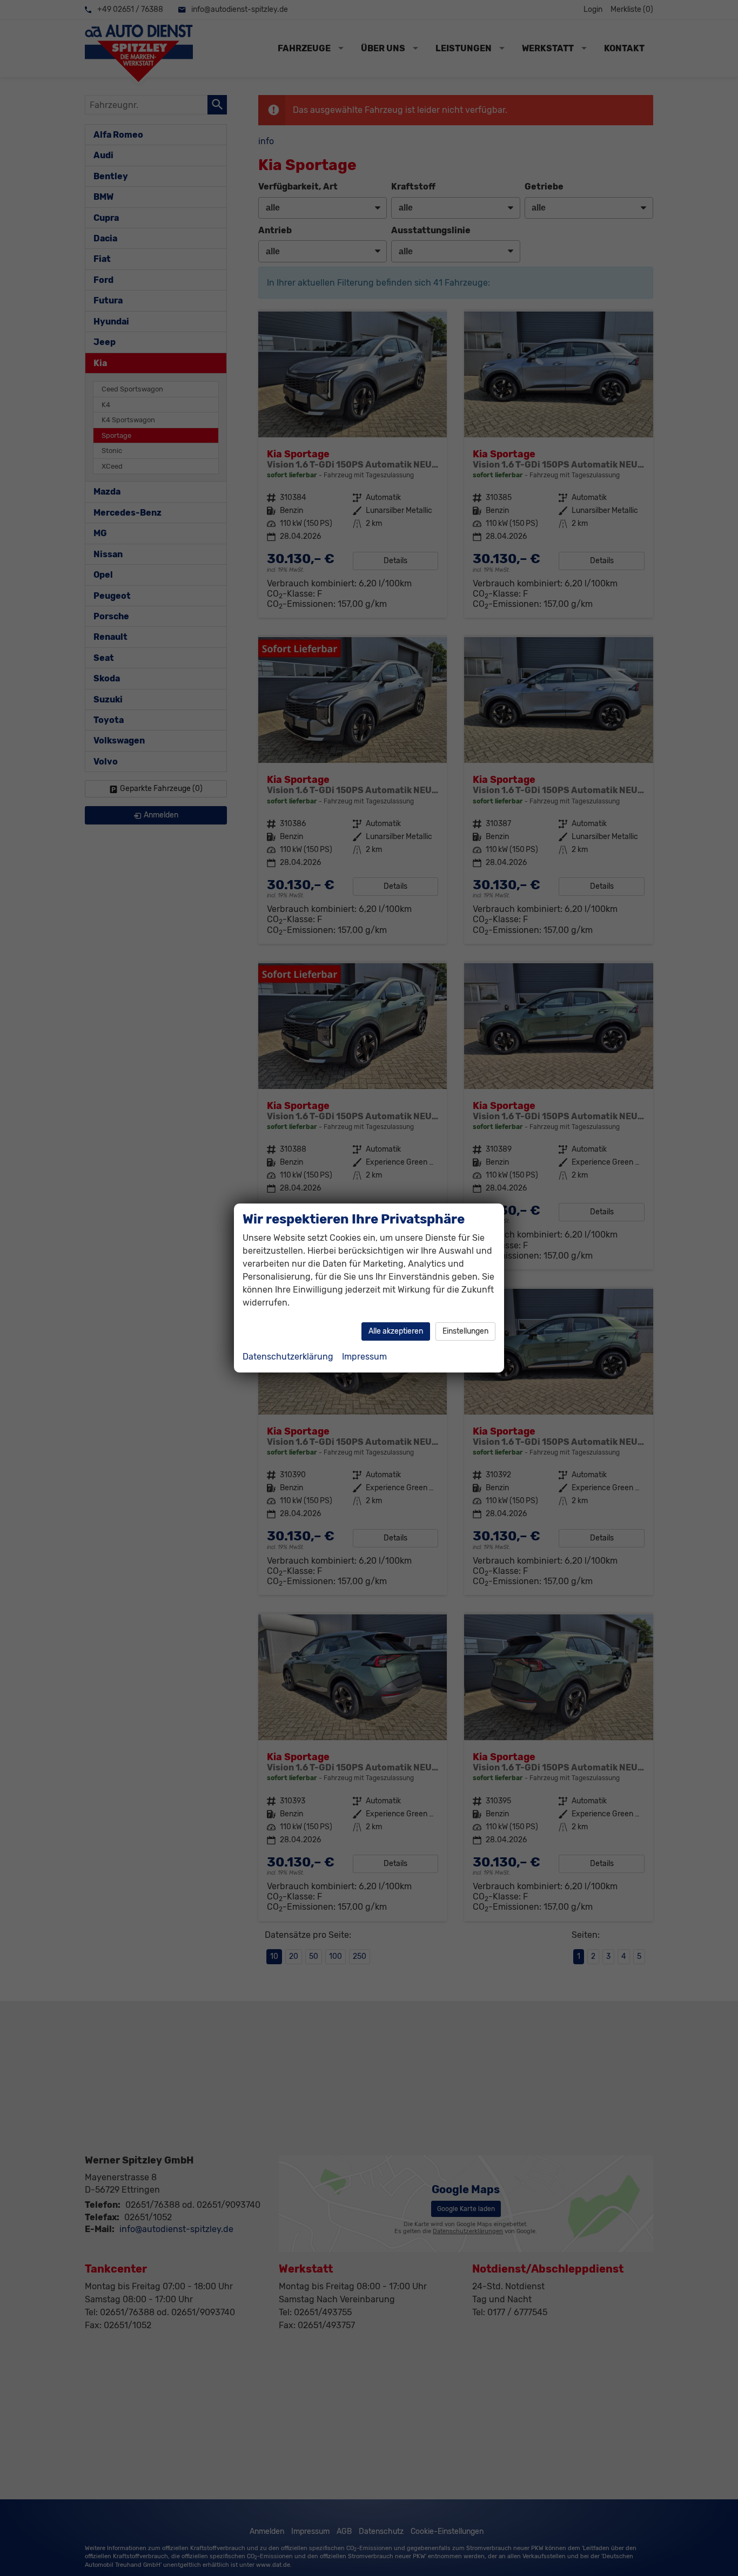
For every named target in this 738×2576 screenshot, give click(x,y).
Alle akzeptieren (396, 1331)
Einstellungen (465, 1331)
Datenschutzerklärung (288, 1357)
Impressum (364, 1357)
